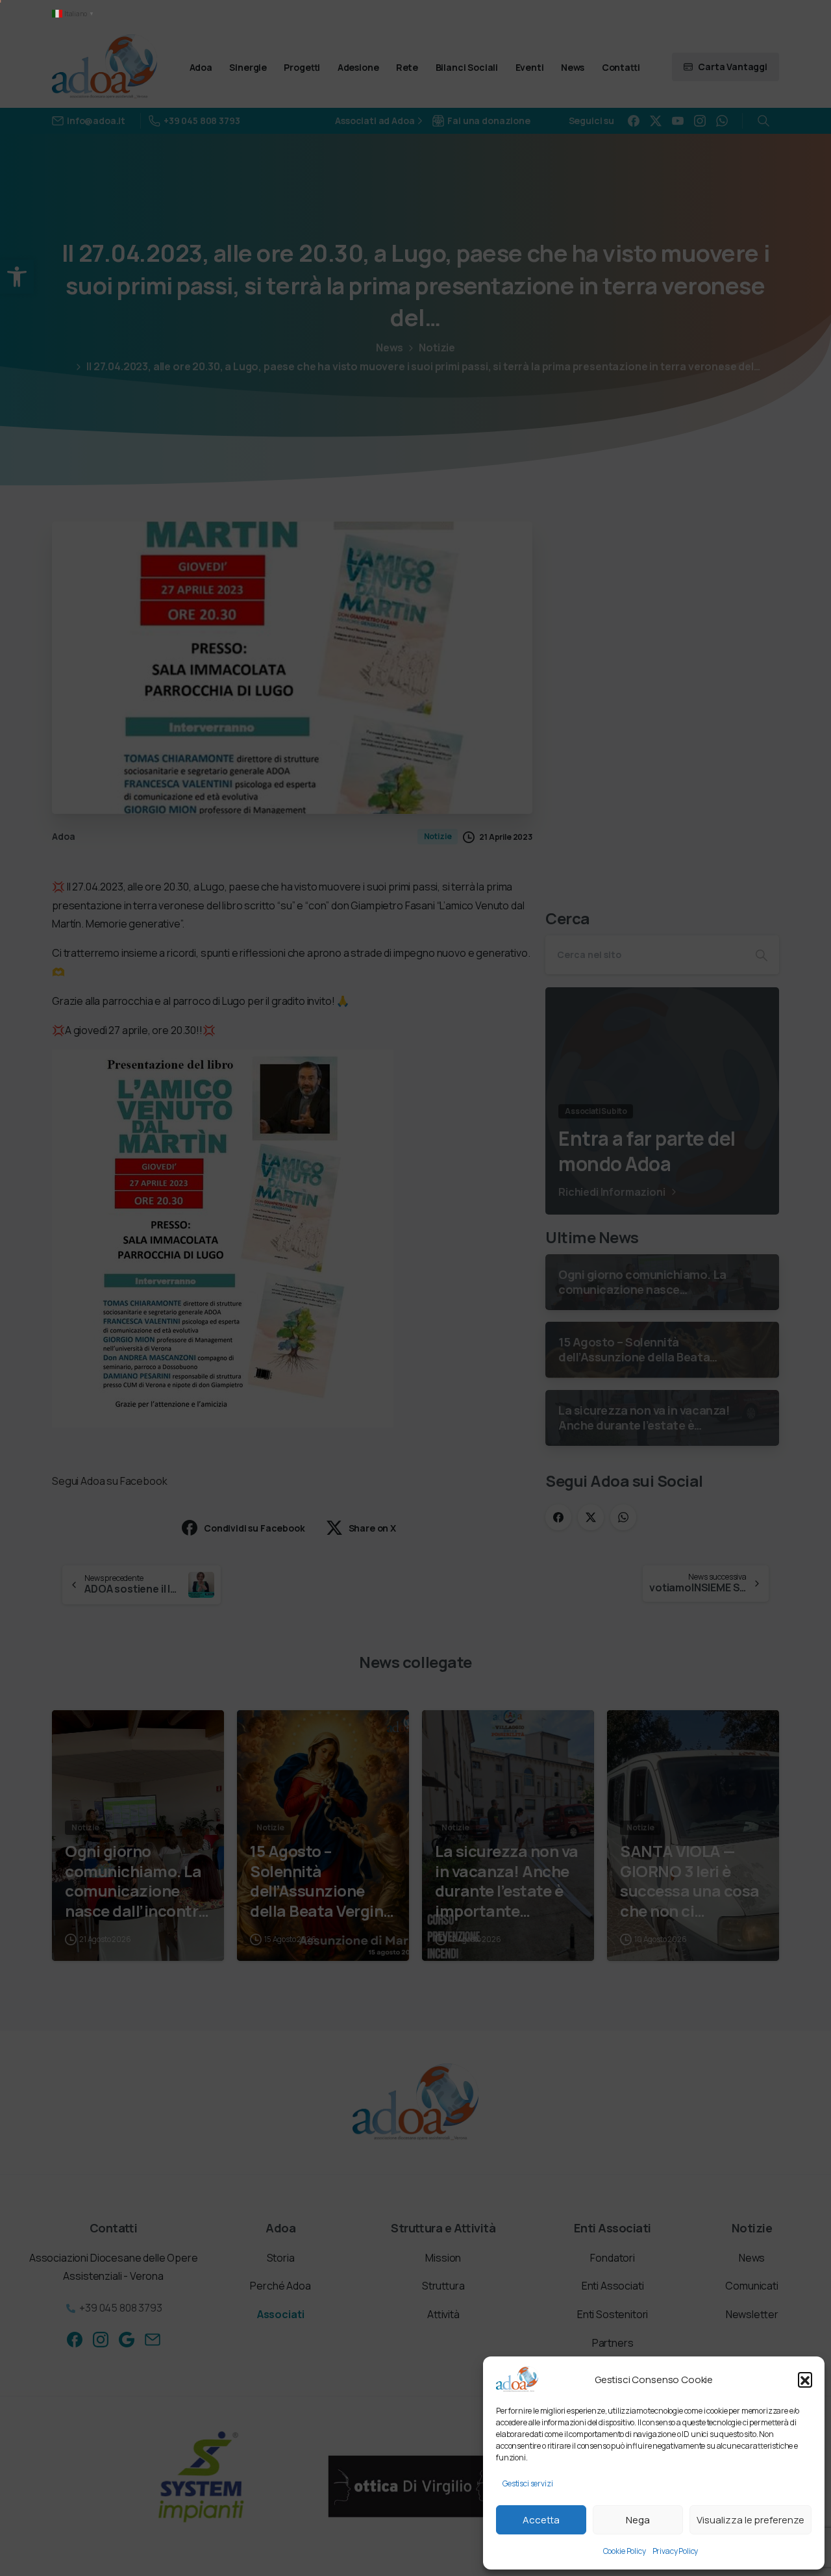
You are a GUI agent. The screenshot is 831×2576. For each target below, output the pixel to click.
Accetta (541, 2520)
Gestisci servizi (527, 2483)
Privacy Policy (676, 2551)
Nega (638, 2520)
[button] (805, 2379)
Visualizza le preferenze (750, 2520)
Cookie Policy (625, 2551)
